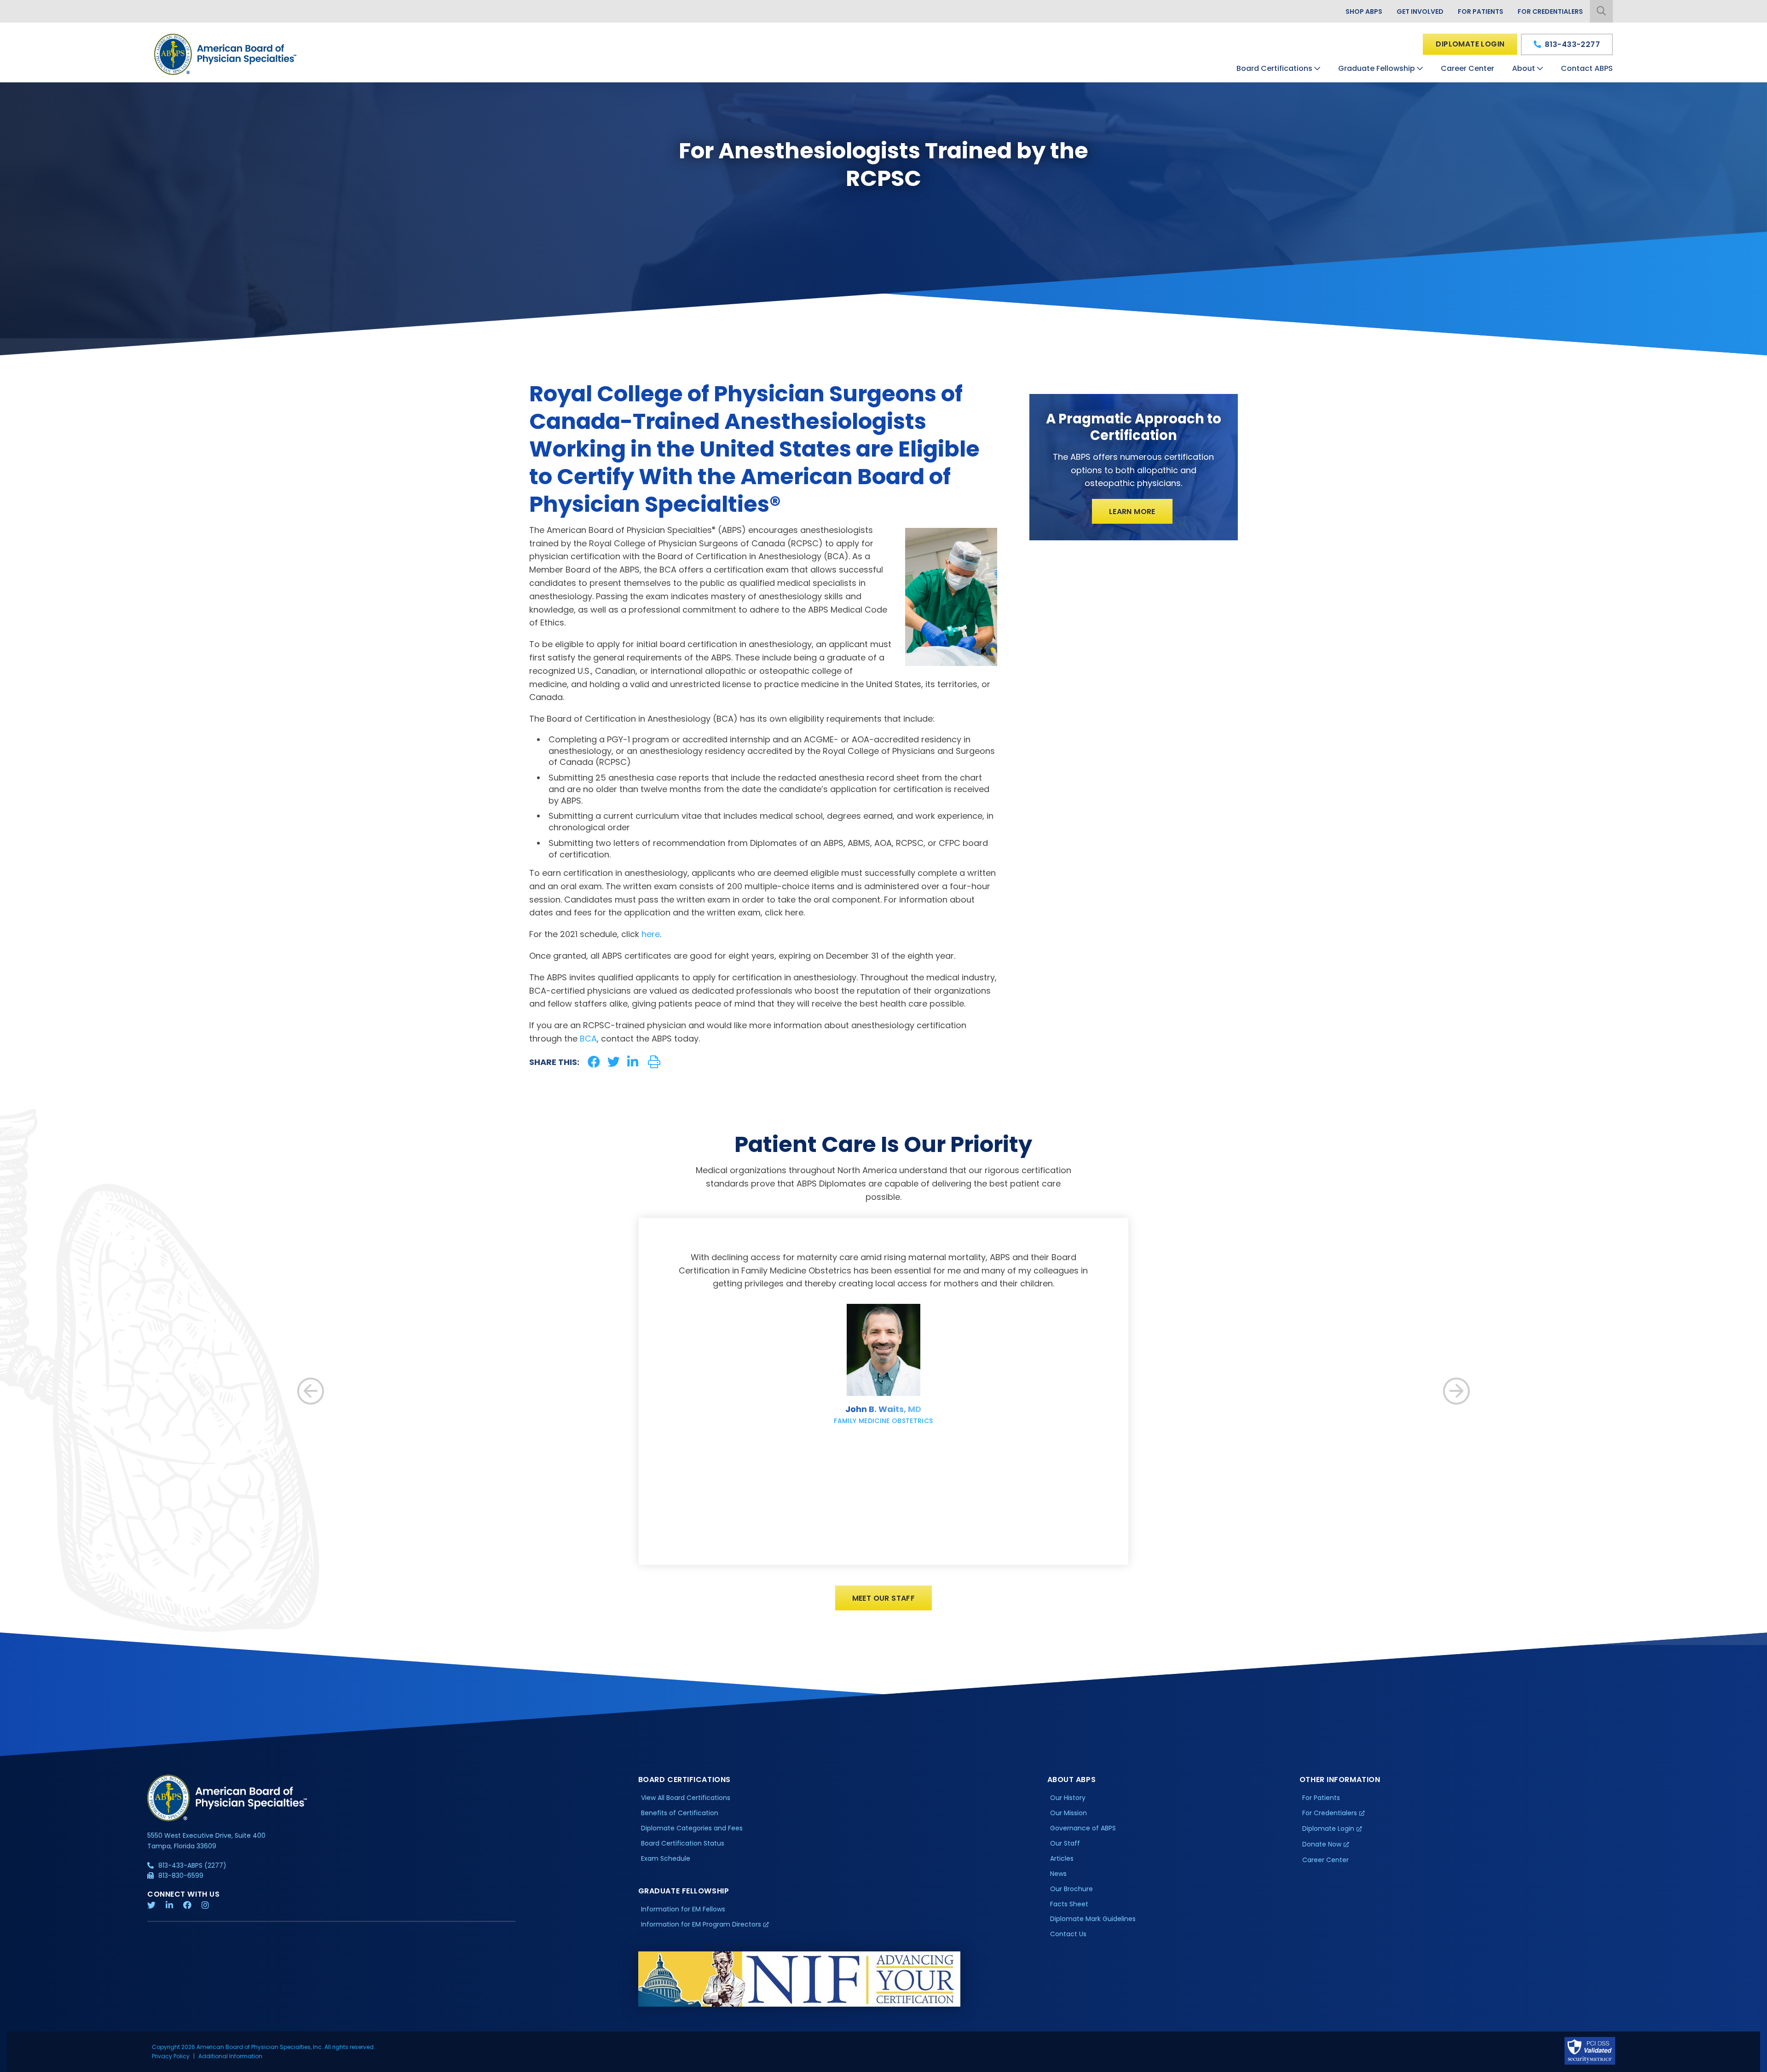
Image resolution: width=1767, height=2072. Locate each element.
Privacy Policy (171, 2056)
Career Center (1467, 68)
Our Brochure (1071, 1889)
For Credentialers (1550, 12)
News (1058, 1874)
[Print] (654, 1062)
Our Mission (1068, 1813)
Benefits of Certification (680, 1813)
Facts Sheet (1069, 1904)
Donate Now (1322, 1844)
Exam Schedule (666, 1858)
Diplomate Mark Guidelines (1093, 1919)
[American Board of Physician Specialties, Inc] (226, 54)
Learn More (1132, 512)
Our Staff (1065, 1843)
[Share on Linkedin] (633, 1062)
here (651, 934)
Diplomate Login (1470, 44)
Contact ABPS (1587, 68)
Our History (1068, 1798)
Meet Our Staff (884, 1598)
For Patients (1481, 12)
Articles (1062, 1858)
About (1524, 68)
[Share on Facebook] (594, 1062)
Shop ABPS (1364, 12)
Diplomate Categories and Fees (692, 1828)
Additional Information (230, 2056)
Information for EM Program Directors (701, 1924)
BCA (588, 1039)
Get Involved (1420, 12)
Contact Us (1068, 1934)
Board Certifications (1274, 68)
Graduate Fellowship (1377, 68)
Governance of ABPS (1083, 1828)
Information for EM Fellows (683, 1909)
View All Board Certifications (686, 1798)
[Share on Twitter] (614, 1062)
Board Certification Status (683, 1843)
